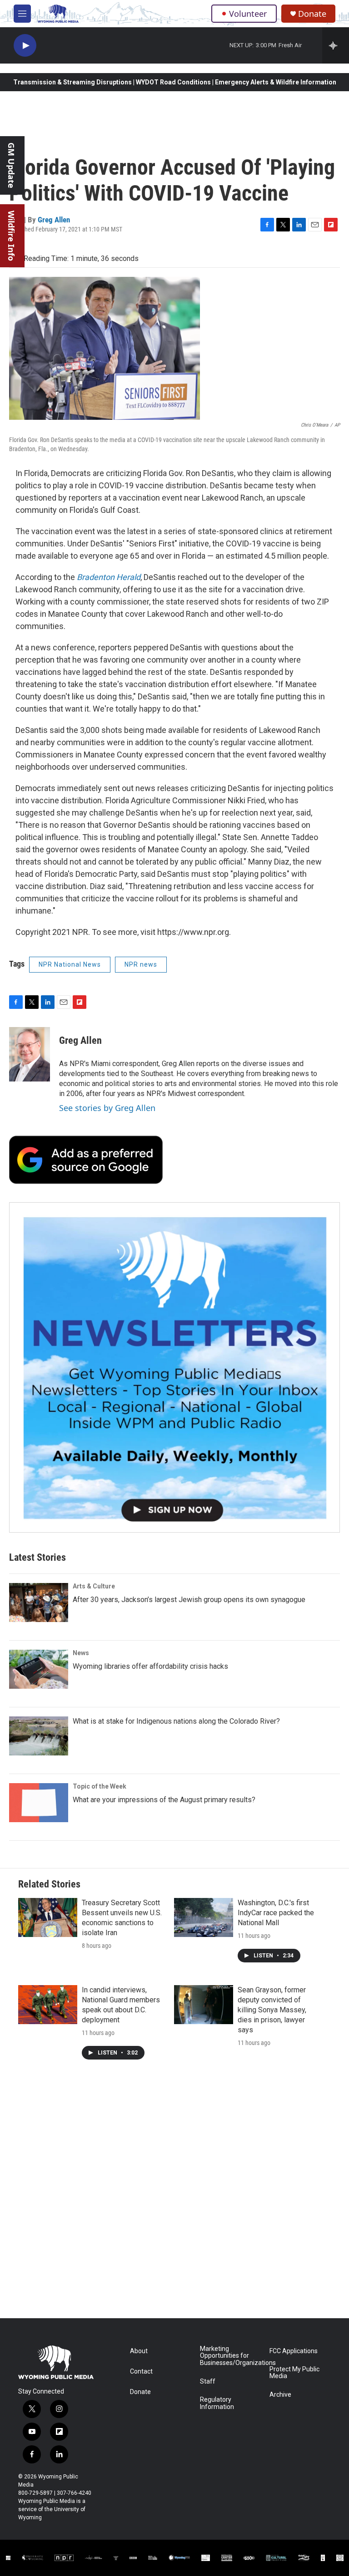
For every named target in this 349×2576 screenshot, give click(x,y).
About (139, 2351)
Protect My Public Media (294, 2373)
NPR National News (70, 964)
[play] (25, 46)
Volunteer (248, 14)
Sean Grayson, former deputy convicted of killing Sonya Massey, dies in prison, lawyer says (272, 2010)
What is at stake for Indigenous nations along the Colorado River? (176, 1721)
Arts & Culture (94, 1586)
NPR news (141, 964)
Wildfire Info (11, 236)
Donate (312, 14)
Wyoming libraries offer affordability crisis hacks (150, 1666)
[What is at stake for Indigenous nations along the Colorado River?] (39, 1736)
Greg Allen (54, 220)
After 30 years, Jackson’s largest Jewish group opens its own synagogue (189, 1600)
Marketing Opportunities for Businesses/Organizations (231, 2356)
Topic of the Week (100, 1786)
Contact (141, 2372)
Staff (208, 2382)
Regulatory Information (217, 2403)
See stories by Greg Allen (107, 1108)
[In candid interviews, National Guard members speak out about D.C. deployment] (48, 2005)
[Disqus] (174, 2196)
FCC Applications (294, 2351)
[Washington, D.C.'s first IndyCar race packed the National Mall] (204, 1917)
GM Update (11, 165)
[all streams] (336, 45)
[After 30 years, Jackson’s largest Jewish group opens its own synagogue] (39, 1603)
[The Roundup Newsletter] (174, 1367)
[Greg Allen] (30, 1054)
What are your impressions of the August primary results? (164, 1800)
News (81, 1653)
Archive (280, 2395)
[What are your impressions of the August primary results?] (39, 1803)
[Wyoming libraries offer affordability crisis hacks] (39, 1669)
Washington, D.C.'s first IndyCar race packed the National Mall (276, 1913)
